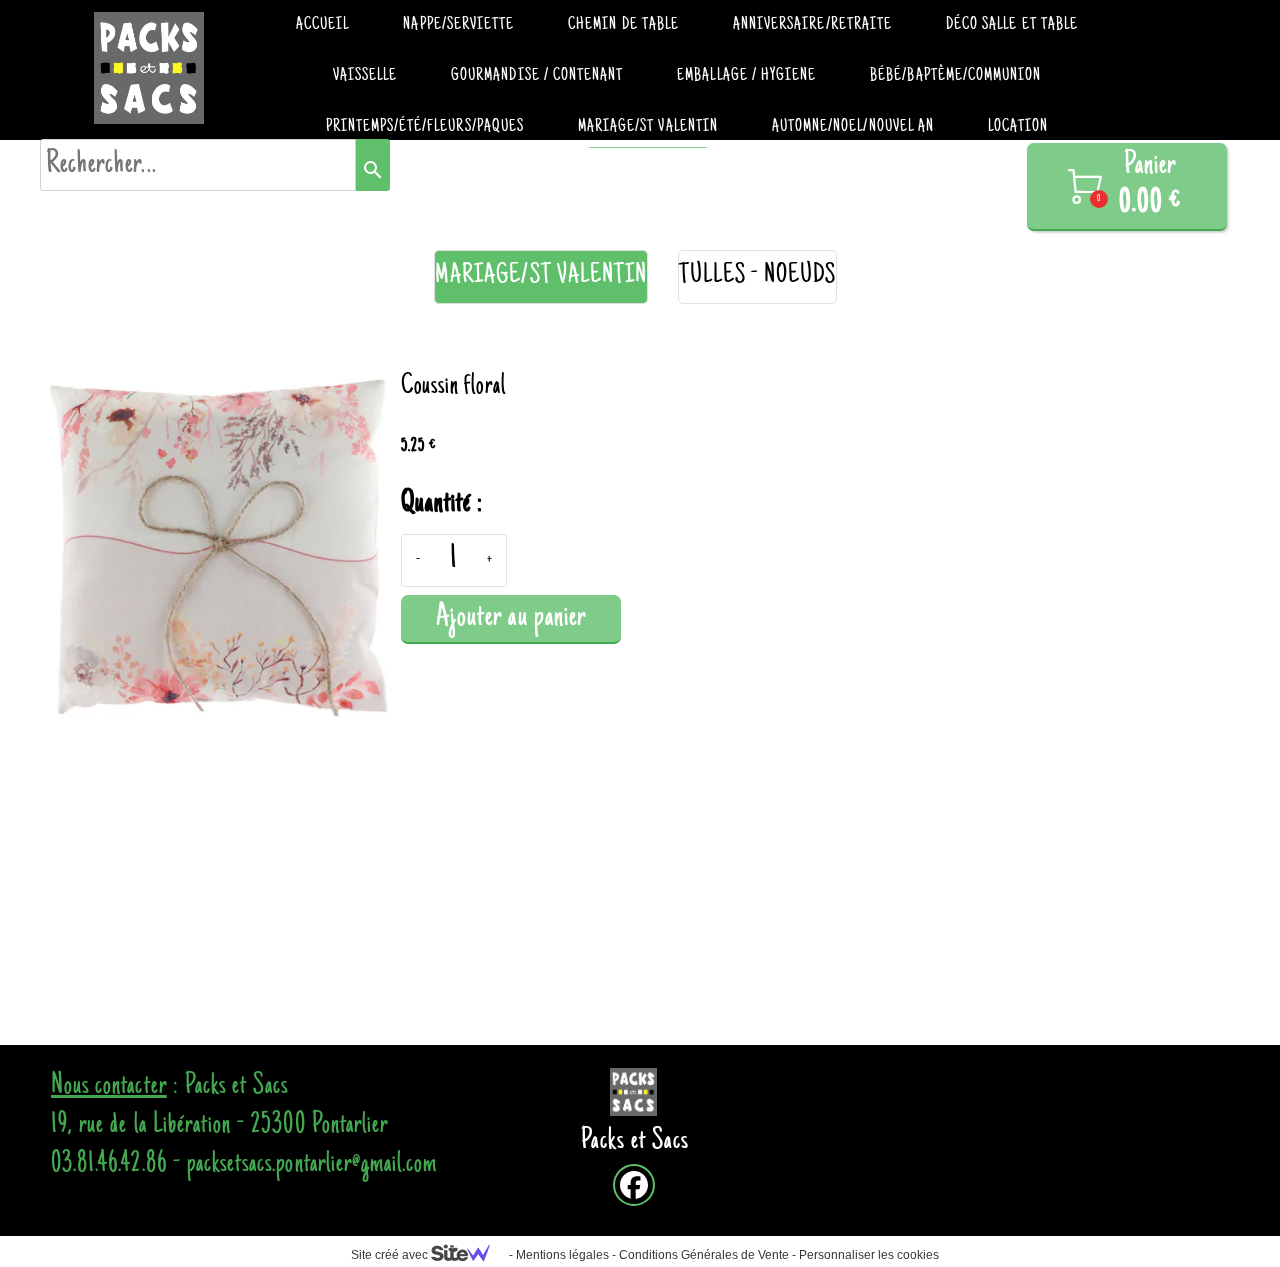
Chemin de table (623, 25)
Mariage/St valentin (648, 127)
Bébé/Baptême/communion (955, 76)
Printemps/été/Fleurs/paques (425, 127)
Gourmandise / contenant (537, 76)
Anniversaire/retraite (812, 25)
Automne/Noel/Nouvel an (853, 127)
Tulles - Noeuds (757, 276)
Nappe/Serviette (458, 25)
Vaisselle (365, 76)
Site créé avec (391, 1255)
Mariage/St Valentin (541, 276)
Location (1018, 127)
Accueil (322, 25)
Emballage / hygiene (746, 76)
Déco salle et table (1012, 25)
